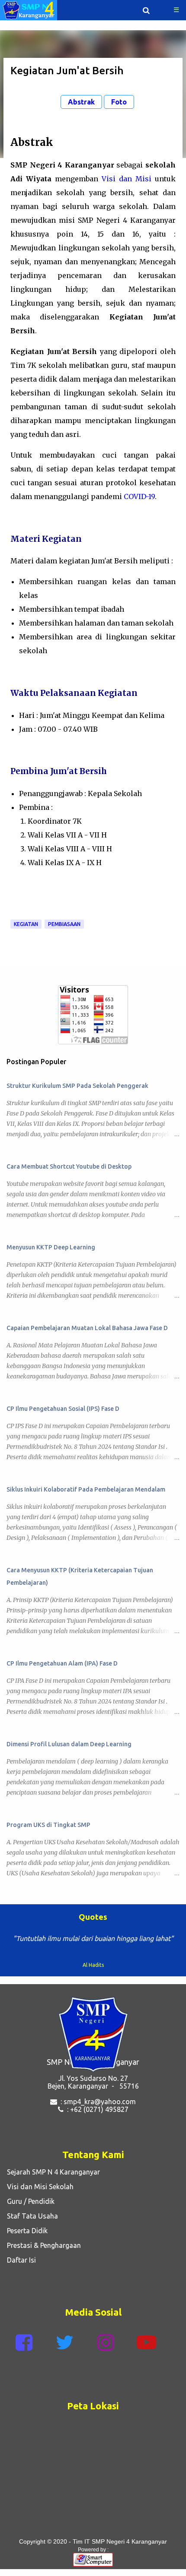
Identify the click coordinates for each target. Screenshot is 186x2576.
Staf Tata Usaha (31, 2224)
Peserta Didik (26, 2238)
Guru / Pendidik (29, 2209)
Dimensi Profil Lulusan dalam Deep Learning (69, 1744)
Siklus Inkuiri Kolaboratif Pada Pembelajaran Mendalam (86, 1489)
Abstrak (81, 102)
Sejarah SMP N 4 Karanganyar (52, 2180)
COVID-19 (139, 496)
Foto (119, 102)
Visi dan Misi (127, 179)
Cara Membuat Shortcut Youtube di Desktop (69, 1166)
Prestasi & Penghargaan (42, 2253)
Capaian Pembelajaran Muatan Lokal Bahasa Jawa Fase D (87, 1328)
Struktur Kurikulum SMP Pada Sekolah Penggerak (77, 1086)
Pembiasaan (64, 924)
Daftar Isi (20, 2268)
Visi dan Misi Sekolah (38, 2194)
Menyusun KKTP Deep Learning (51, 1247)
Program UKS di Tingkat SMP (48, 1825)
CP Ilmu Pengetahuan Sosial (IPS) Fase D (63, 1409)
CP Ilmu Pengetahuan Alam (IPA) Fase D (62, 1663)
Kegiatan (26, 924)
